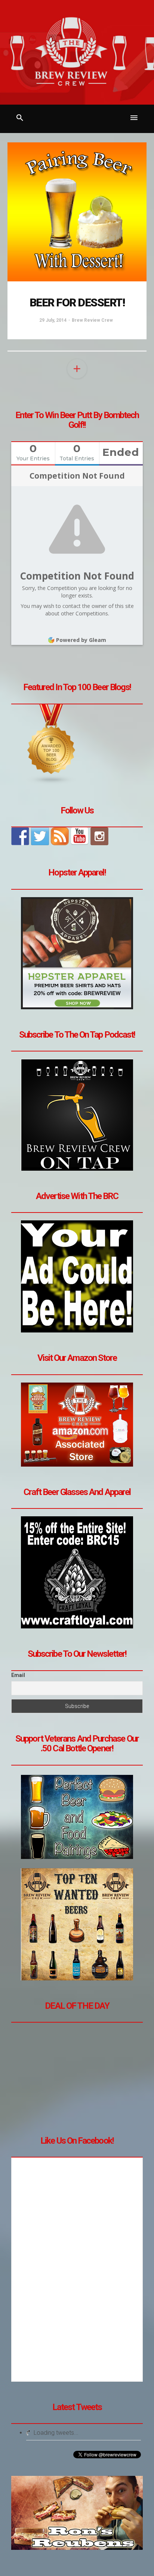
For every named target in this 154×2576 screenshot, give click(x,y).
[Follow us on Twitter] (40, 836)
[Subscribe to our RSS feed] (60, 836)
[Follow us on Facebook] (20, 836)
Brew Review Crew (92, 320)
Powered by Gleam (81, 640)
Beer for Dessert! (77, 302)
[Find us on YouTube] (80, 836)
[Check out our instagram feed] (99, 836)
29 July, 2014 (53, 320)
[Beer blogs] (52, 744)
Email (18, 1675)
